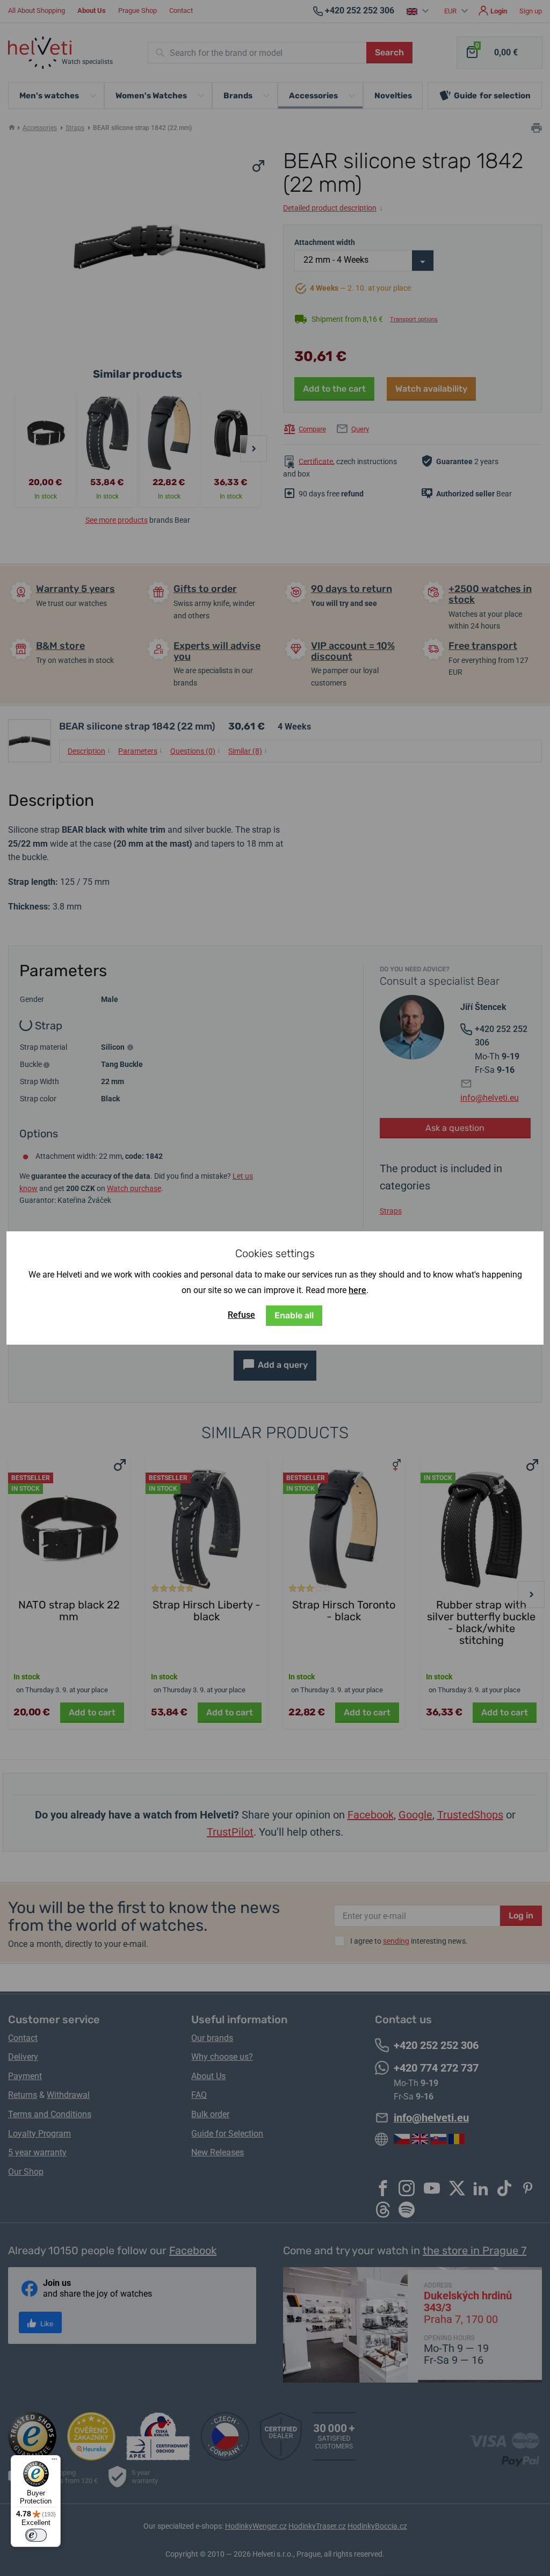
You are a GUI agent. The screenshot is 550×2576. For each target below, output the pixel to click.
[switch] (36, 2535)
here (357, 1290)
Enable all (294, 1315)
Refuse (241, 1315)
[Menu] (54, 2462)
